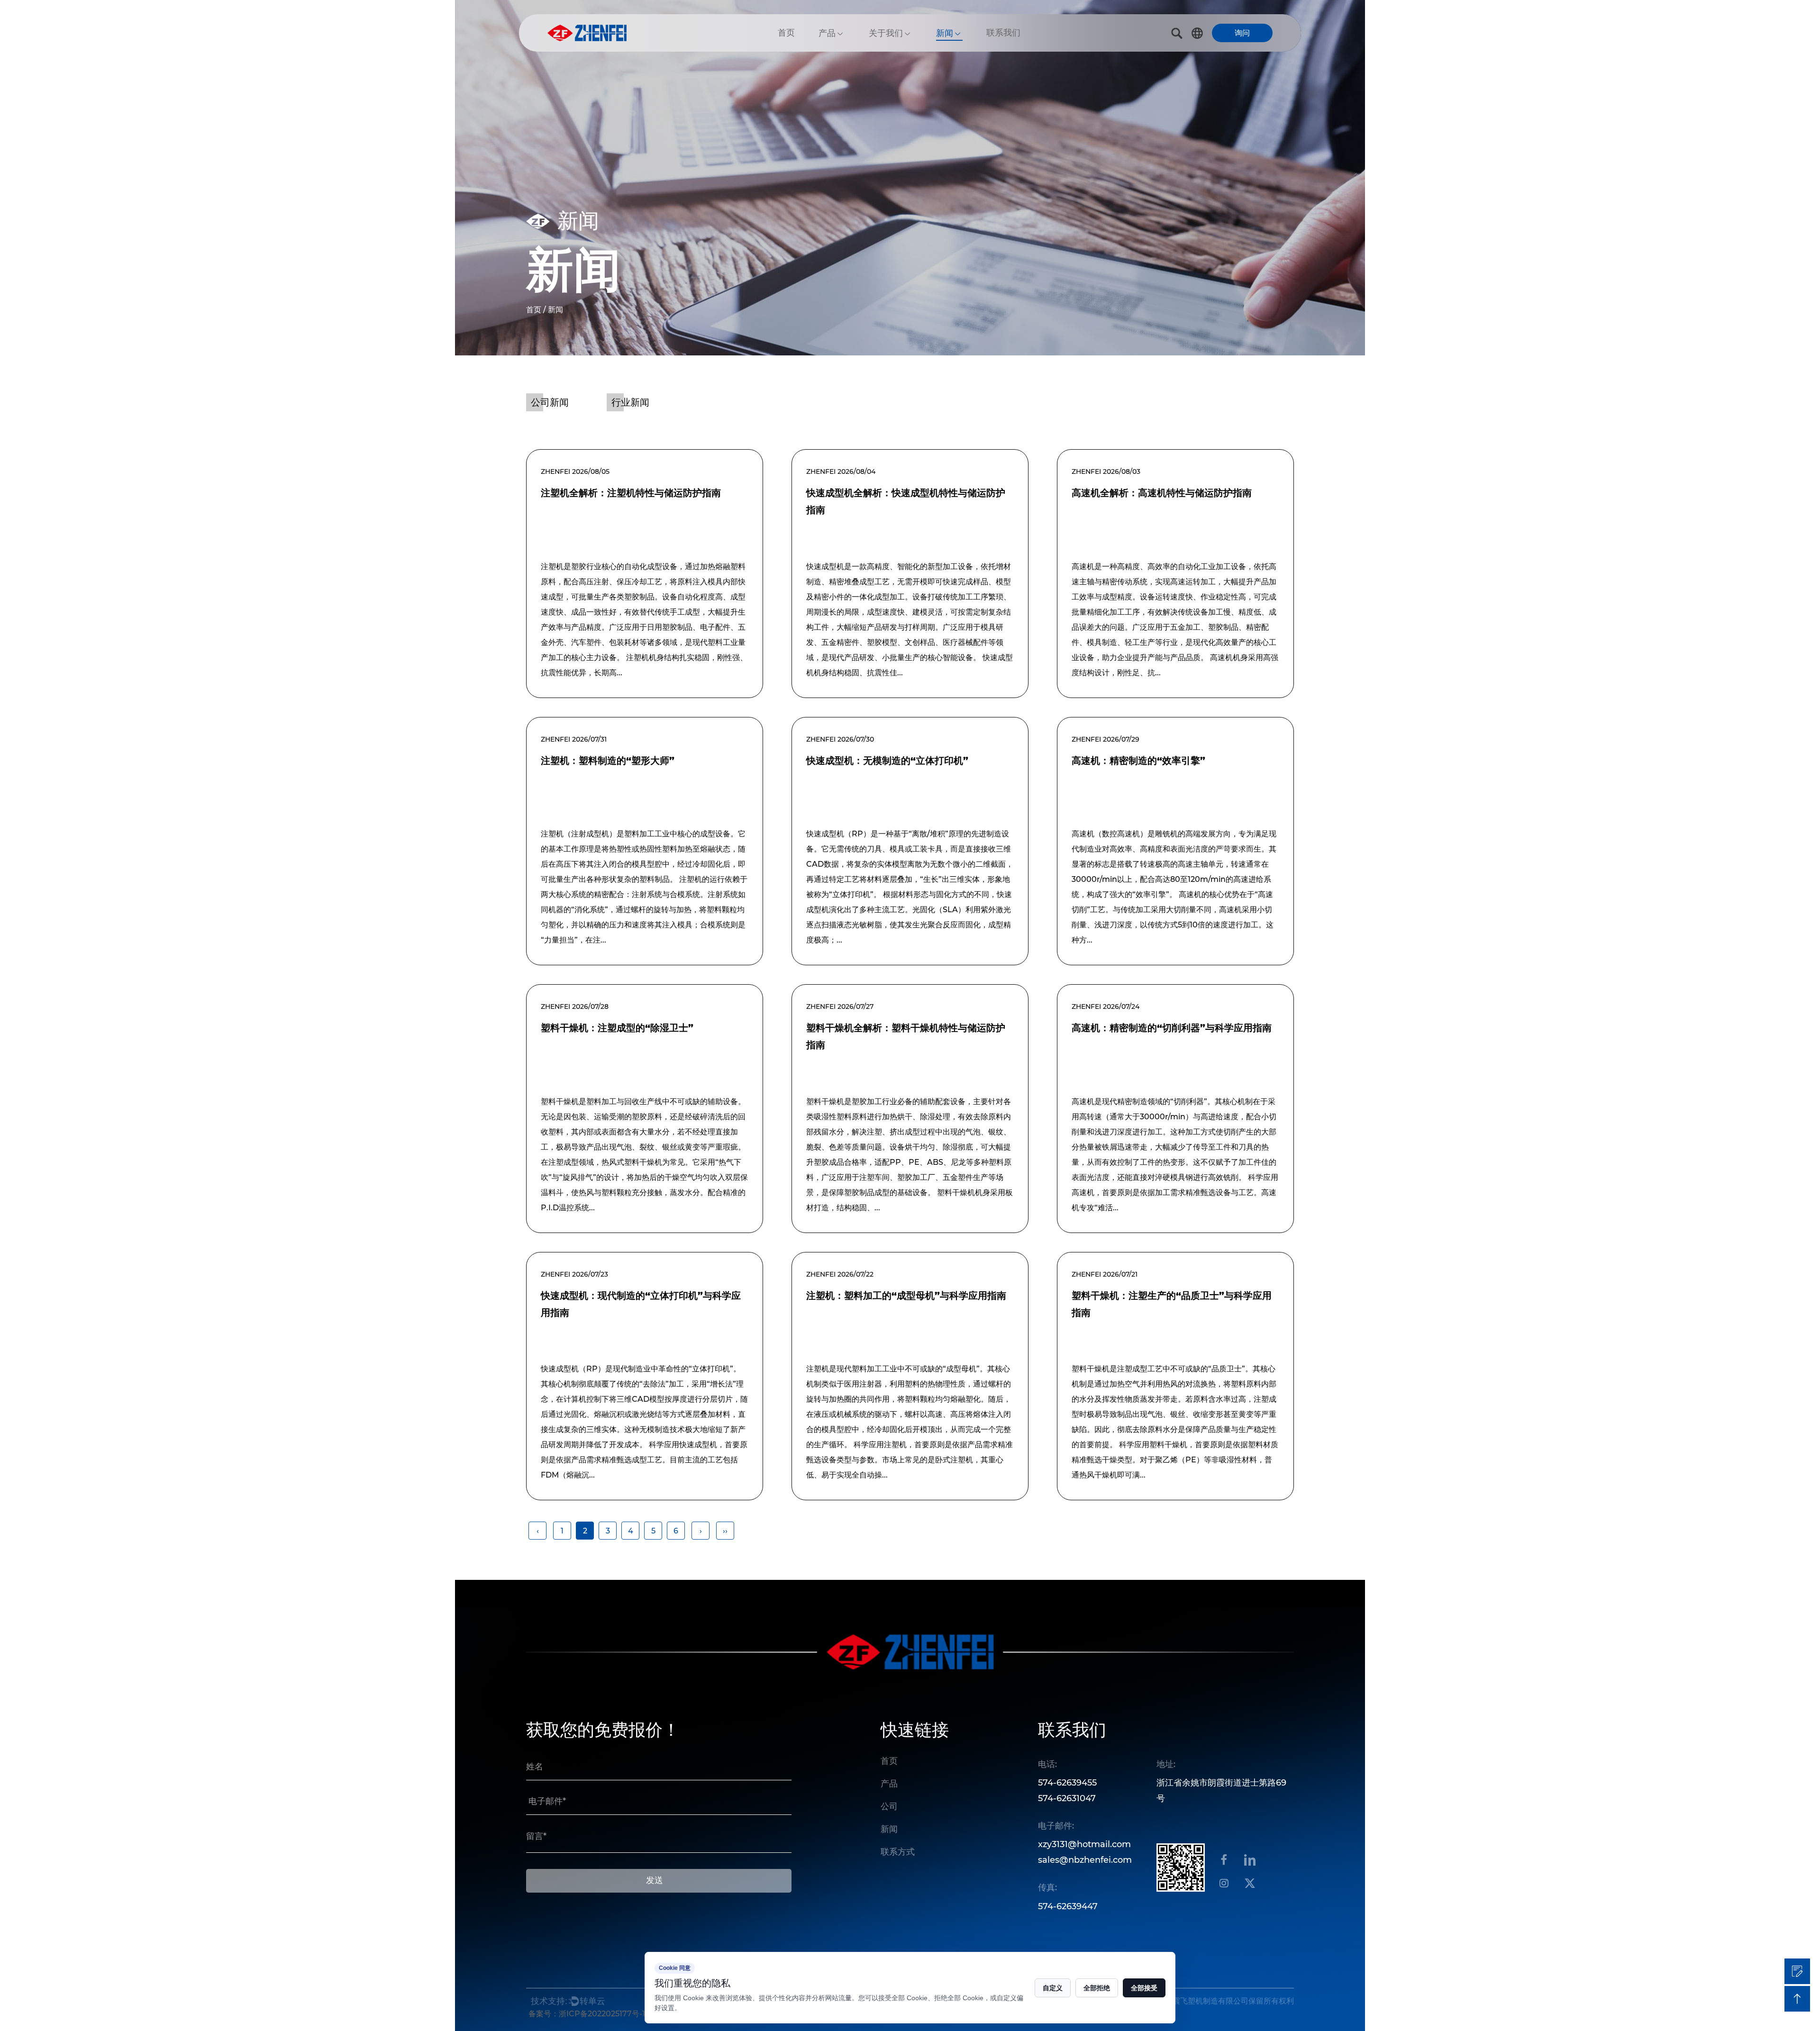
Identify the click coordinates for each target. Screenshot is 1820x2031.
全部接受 (1144, 1988)
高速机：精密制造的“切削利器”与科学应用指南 (1172, 1028)
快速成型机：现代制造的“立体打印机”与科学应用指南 (641, 1304)
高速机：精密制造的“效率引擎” (1138, 761)
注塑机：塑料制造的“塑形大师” (608, 761)
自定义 (1053, 1988)
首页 (786, 33)
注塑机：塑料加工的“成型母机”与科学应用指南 (906, 1296)
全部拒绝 (1097, 1988)
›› (725, 1531)
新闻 (945, 33)
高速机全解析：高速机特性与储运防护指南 (1162, 493)
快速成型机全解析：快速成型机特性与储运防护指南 (906, 501)
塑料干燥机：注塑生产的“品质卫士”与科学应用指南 (1172, 1304)
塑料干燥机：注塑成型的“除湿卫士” (617, 1028)
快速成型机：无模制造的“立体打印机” (887, 761)
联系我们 (1003, 33)
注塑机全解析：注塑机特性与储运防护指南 (631, 493)
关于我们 (886, 33)
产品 (827, 33)
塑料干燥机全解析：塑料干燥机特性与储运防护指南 (906, 1036)
